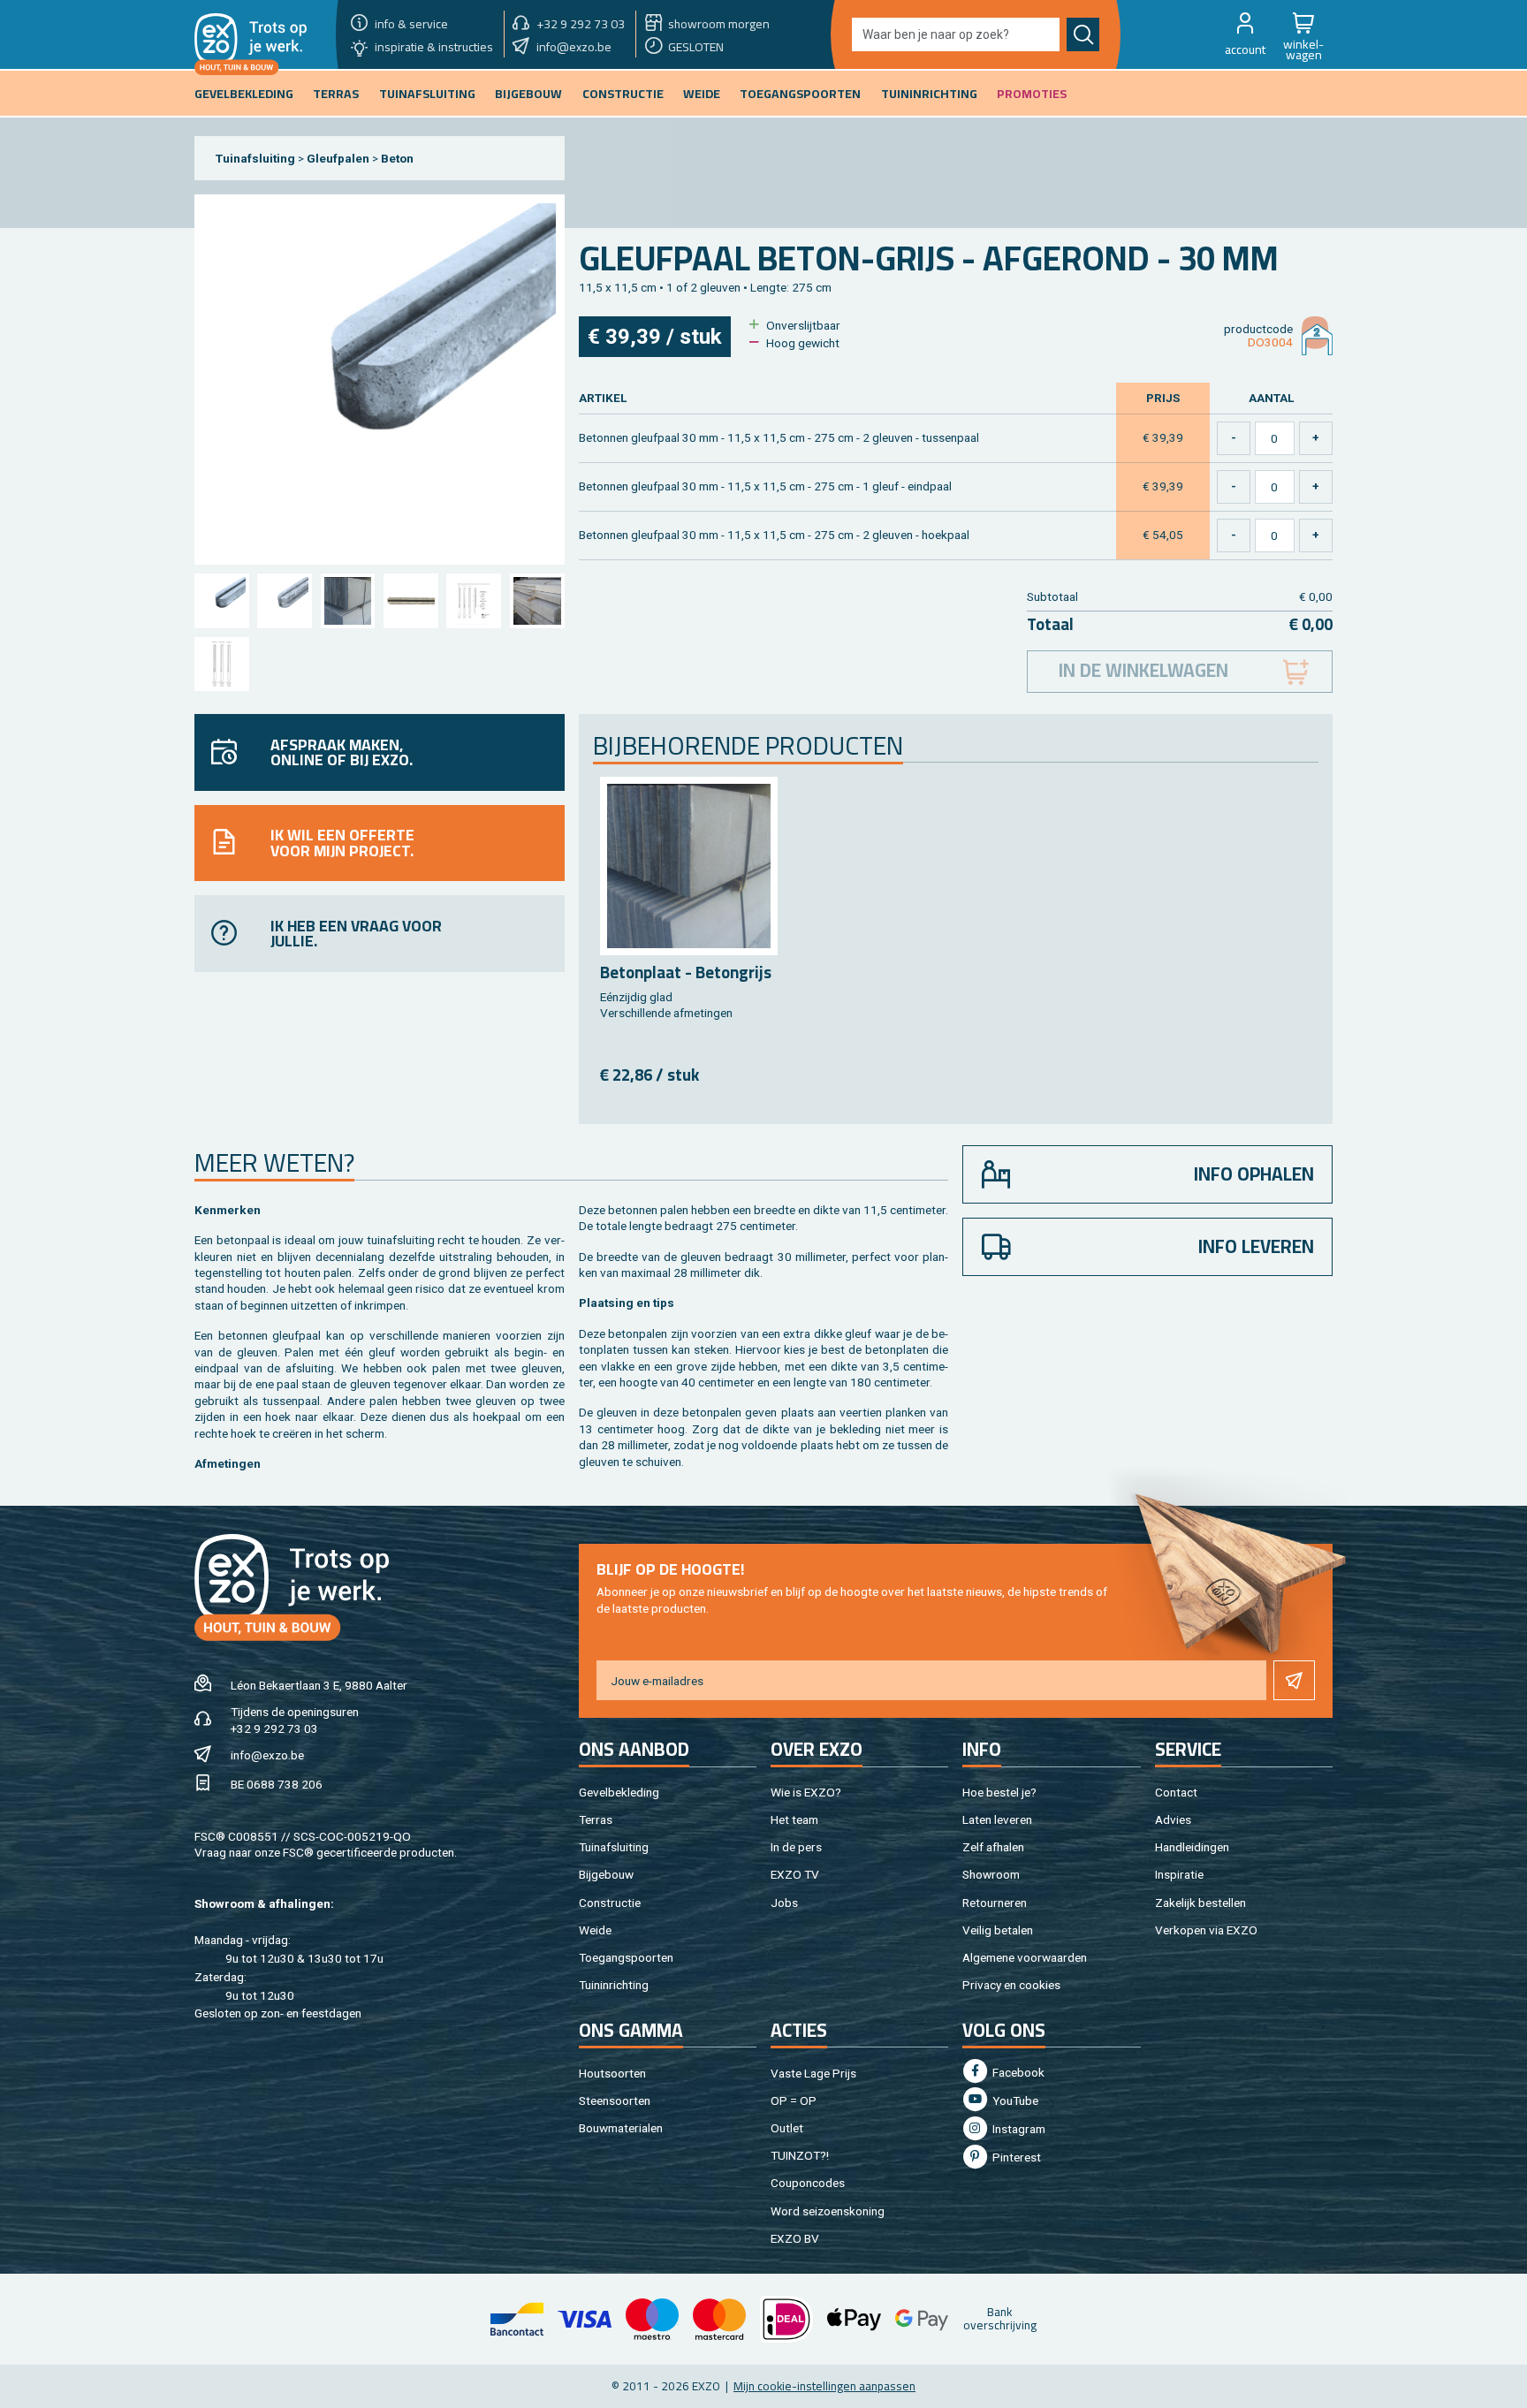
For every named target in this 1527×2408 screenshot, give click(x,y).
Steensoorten (615, 2100)
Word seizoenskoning (828, 2211)
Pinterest (1015, 2157)
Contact (1176, 1792)
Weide (595, 1930)
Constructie (610, 1903)
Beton (397, 158)
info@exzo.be (267, 1755)
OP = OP (794, 2100)
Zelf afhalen (993, 1847)
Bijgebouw (606, 1874)
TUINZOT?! (800, 2155)
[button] (1245, 34)
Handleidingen (1192, 1847)
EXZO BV (795, 2238)
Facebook (1017, 2072)
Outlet (787, 2128)
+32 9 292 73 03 (274, 1728)
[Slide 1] (221, 600)
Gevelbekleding (619, 1792)
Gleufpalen (338, 158)
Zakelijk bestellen (1200, 1903)
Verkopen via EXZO (1206, 1930)
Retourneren (995, 1903)
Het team (794, 1819)
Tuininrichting (614, 1985)
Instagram (1018, 2129)
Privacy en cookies (1011, 1985)
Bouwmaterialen (621, 2128)
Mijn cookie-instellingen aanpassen (824, 2386)
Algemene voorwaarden (1025, 1957)
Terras (596, 1819)
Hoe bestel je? (999, 1792)
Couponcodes (808, 2183)
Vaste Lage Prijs (813, 2073)
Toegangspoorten (626, 1957)
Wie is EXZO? (806, 1792)
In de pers (796, 1847)
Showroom (991, 1874)
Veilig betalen (998, 1930)
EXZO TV (795, 1874)
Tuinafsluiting (255, 158)
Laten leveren (997, 1819)
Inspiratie (1179, 1874)
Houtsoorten (612, 2073)
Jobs (784, 1903)
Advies (1173, 1819)
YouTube (1014, 2100)
